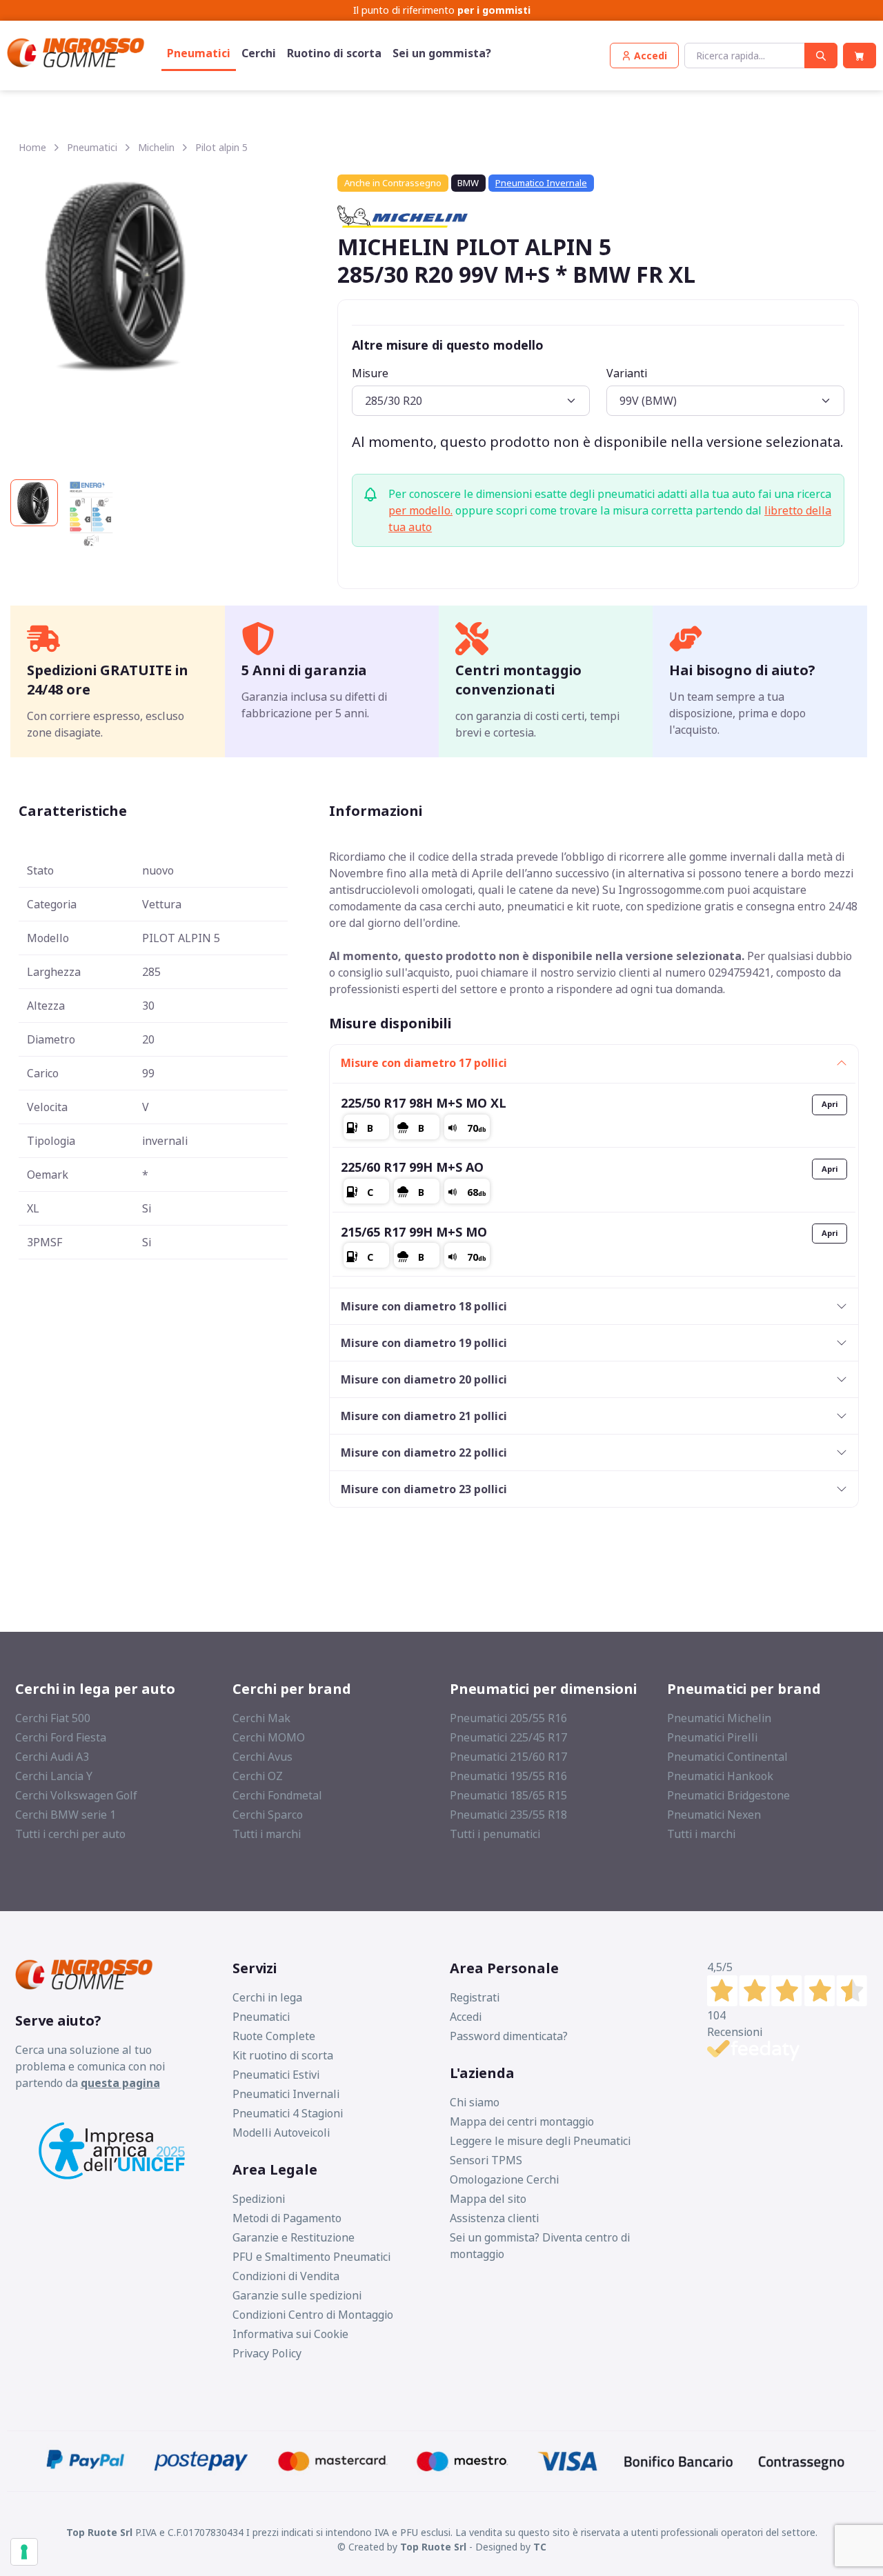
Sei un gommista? (442, 53)
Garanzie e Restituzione (294, 2237)
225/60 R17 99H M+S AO (412, 1167)
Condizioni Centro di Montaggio (313, 2315)
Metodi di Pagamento (287, 2218)
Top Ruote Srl (433, 2547)
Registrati (475, 1997)
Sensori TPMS (486, 2160)
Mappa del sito (488, 2199)
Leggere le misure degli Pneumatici (540, 2141)
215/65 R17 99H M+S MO (414, 1232)
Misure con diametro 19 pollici (424, 1343)
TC (540, 2547)
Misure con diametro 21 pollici (424, 1416)
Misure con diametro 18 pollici (424, 1306)
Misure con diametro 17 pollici (424, 1063)
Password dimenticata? (509, 2036)
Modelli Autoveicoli (281, 2133)
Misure (370, 373)
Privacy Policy (267, 2353)
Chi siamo (475, 2102)
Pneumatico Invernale (541, 183)
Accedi (466, 2017)
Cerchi (259, 53)
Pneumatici (199, 53)
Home (32, 147)
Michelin (156, 147)
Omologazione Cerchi (504, 2179)
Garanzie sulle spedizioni (297, 2295)
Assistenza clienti (494, 2218)
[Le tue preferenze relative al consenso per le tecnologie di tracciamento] (24, 2552)
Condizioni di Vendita (286, 2276)
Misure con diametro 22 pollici (424, 1452)
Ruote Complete (274, 2036)
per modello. (420, 510)
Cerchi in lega (267, 1997)
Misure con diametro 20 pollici (424, 1379)
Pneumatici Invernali (286, 2094)
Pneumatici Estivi (276, 2075)
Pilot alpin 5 (221, 147)
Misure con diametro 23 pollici (424, 1489)
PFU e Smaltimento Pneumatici (311, 2257)
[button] (644, 56)
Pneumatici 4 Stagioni (288, 2113)
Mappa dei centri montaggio (522, 2121)
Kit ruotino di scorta (283, 2055)
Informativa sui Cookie (290, 2334)
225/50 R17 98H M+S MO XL (424, 1103)
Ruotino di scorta (334, 53)
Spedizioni (259, 2199)
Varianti (627, 373)
